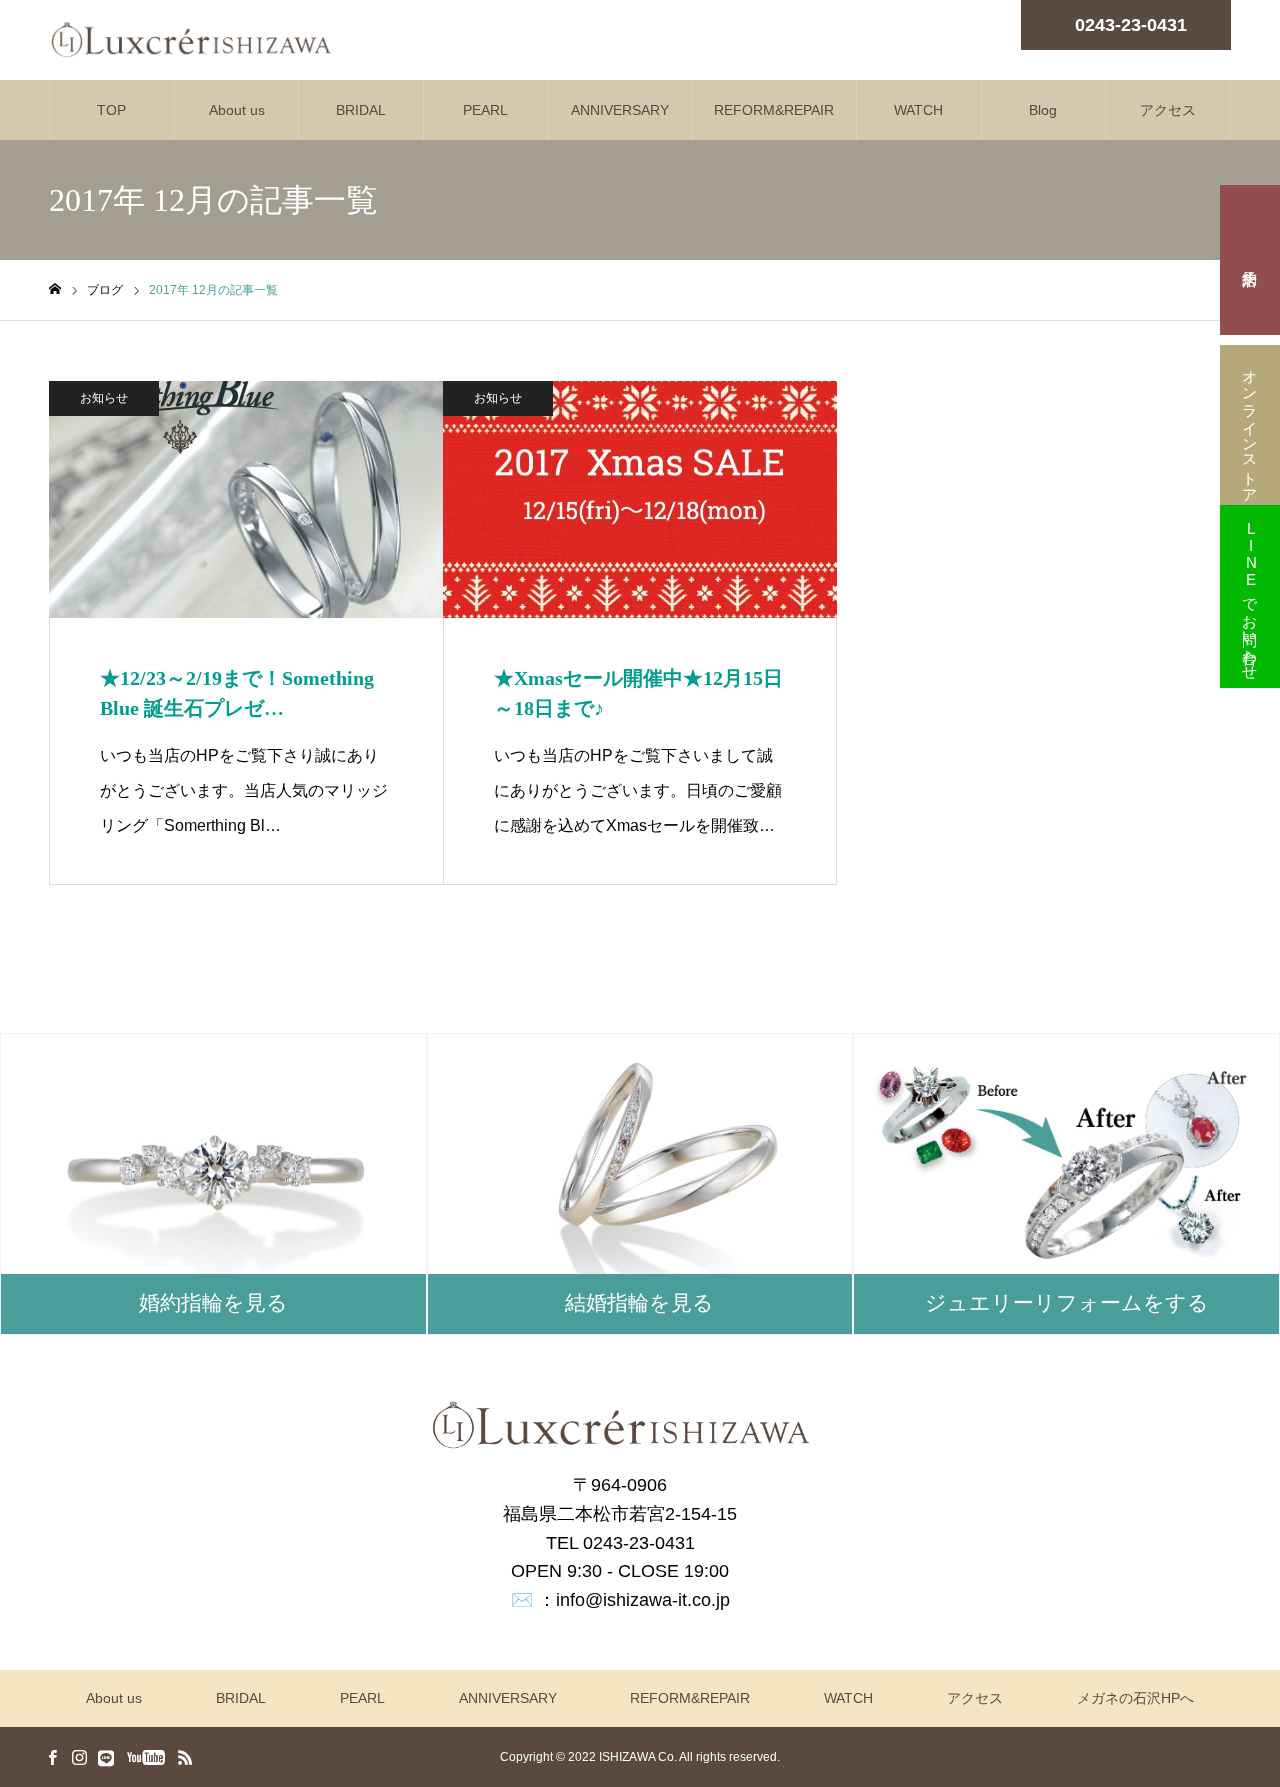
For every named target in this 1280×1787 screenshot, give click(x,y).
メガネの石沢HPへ (1135, 1698)
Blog (1043, 110)
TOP (111, 110)
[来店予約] (1250, 260)
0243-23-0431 (1131, 25)
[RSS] (185, 1757)
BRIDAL (361, 110)
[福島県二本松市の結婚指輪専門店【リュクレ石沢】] (191, 40)
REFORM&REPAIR (774, 110)
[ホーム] (55, 289)
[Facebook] (52, 1757)
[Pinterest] (106, 1757)
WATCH (918, 110)
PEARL (485, 110)
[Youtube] (145, 1757)
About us (237, 110)
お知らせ (104, 398)
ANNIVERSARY (620, 110)
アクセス (1168, 110)
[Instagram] (79, 1757)
